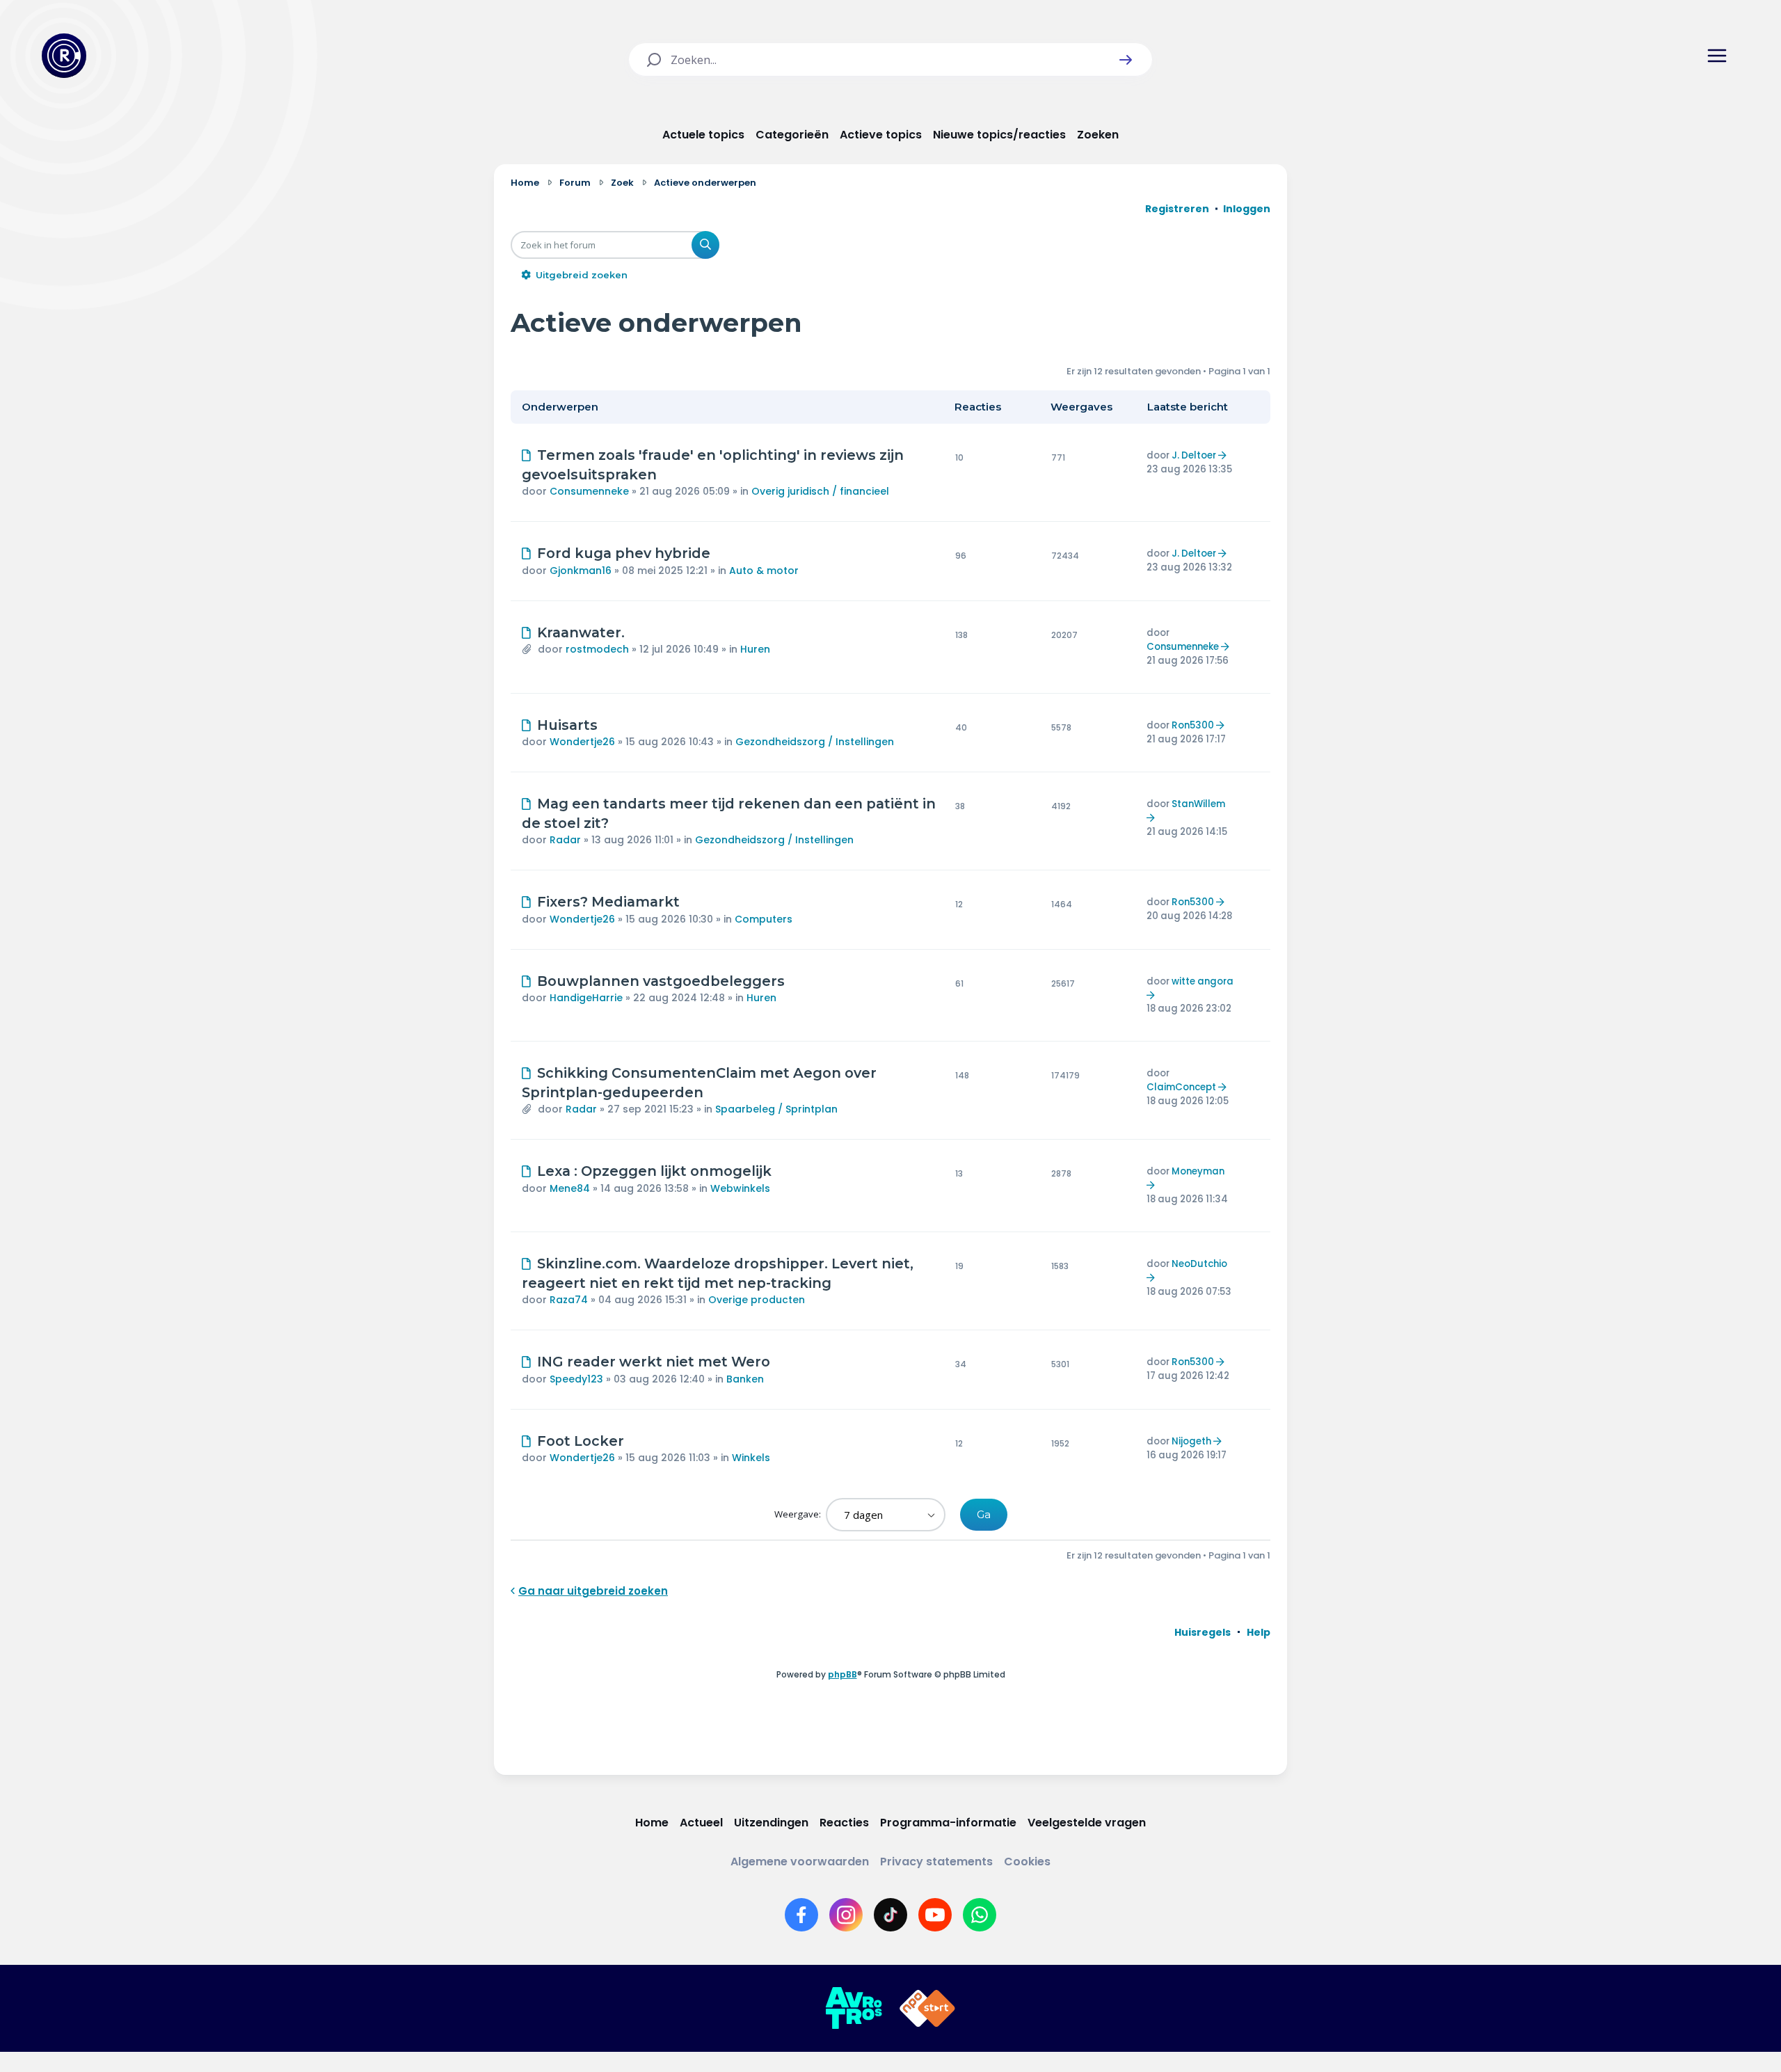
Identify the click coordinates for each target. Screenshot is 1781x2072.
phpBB (842, 1674)
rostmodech (597, 649)
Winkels (751, 1458)
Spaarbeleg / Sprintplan (776, 1109)
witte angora (1203, 981)
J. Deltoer (1194, 455)
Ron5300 (1193, 725)
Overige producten (757, 1300)
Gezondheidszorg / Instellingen (815, 742)
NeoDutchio (1199, 1264)
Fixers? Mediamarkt (608, 902)
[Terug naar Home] (64, 56)
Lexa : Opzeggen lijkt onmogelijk (654, 1171)
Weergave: (799, 1514)
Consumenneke (589, 491)
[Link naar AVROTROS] (854, 2009)
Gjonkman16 (581, 571)
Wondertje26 (582, 742)
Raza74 (569, 1300)
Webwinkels (740, 1188)
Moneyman (1198, 1171)
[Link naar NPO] (927, 2009)
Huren (755, 649)
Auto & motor (764, 571)
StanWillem (1198, 804)
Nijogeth (1191, 1441)
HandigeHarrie (586, 998)
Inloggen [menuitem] (1247, 209)
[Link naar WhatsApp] (980, 1915)
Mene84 (570, 1188)
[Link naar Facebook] (801, 1915)
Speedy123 (576, 1379)
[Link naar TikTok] (890, 1915)
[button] (1126, 60)
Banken (745, 1379)
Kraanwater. (581, 632)
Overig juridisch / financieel (820, 491)
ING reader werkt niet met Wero (654, 1362)
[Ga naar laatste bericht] (1224, 455)
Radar (565, 840)
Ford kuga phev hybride (624, 553)
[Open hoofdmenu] (1717, 56)
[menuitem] (1203, 1632)
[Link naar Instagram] (846, 1915)
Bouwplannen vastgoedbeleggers (661, 981)
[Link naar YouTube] (935, 1915)
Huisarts (567, 725)
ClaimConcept (1181, 1087)
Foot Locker (581, 1441)
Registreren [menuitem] (1177, 209)
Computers (764, 919)
